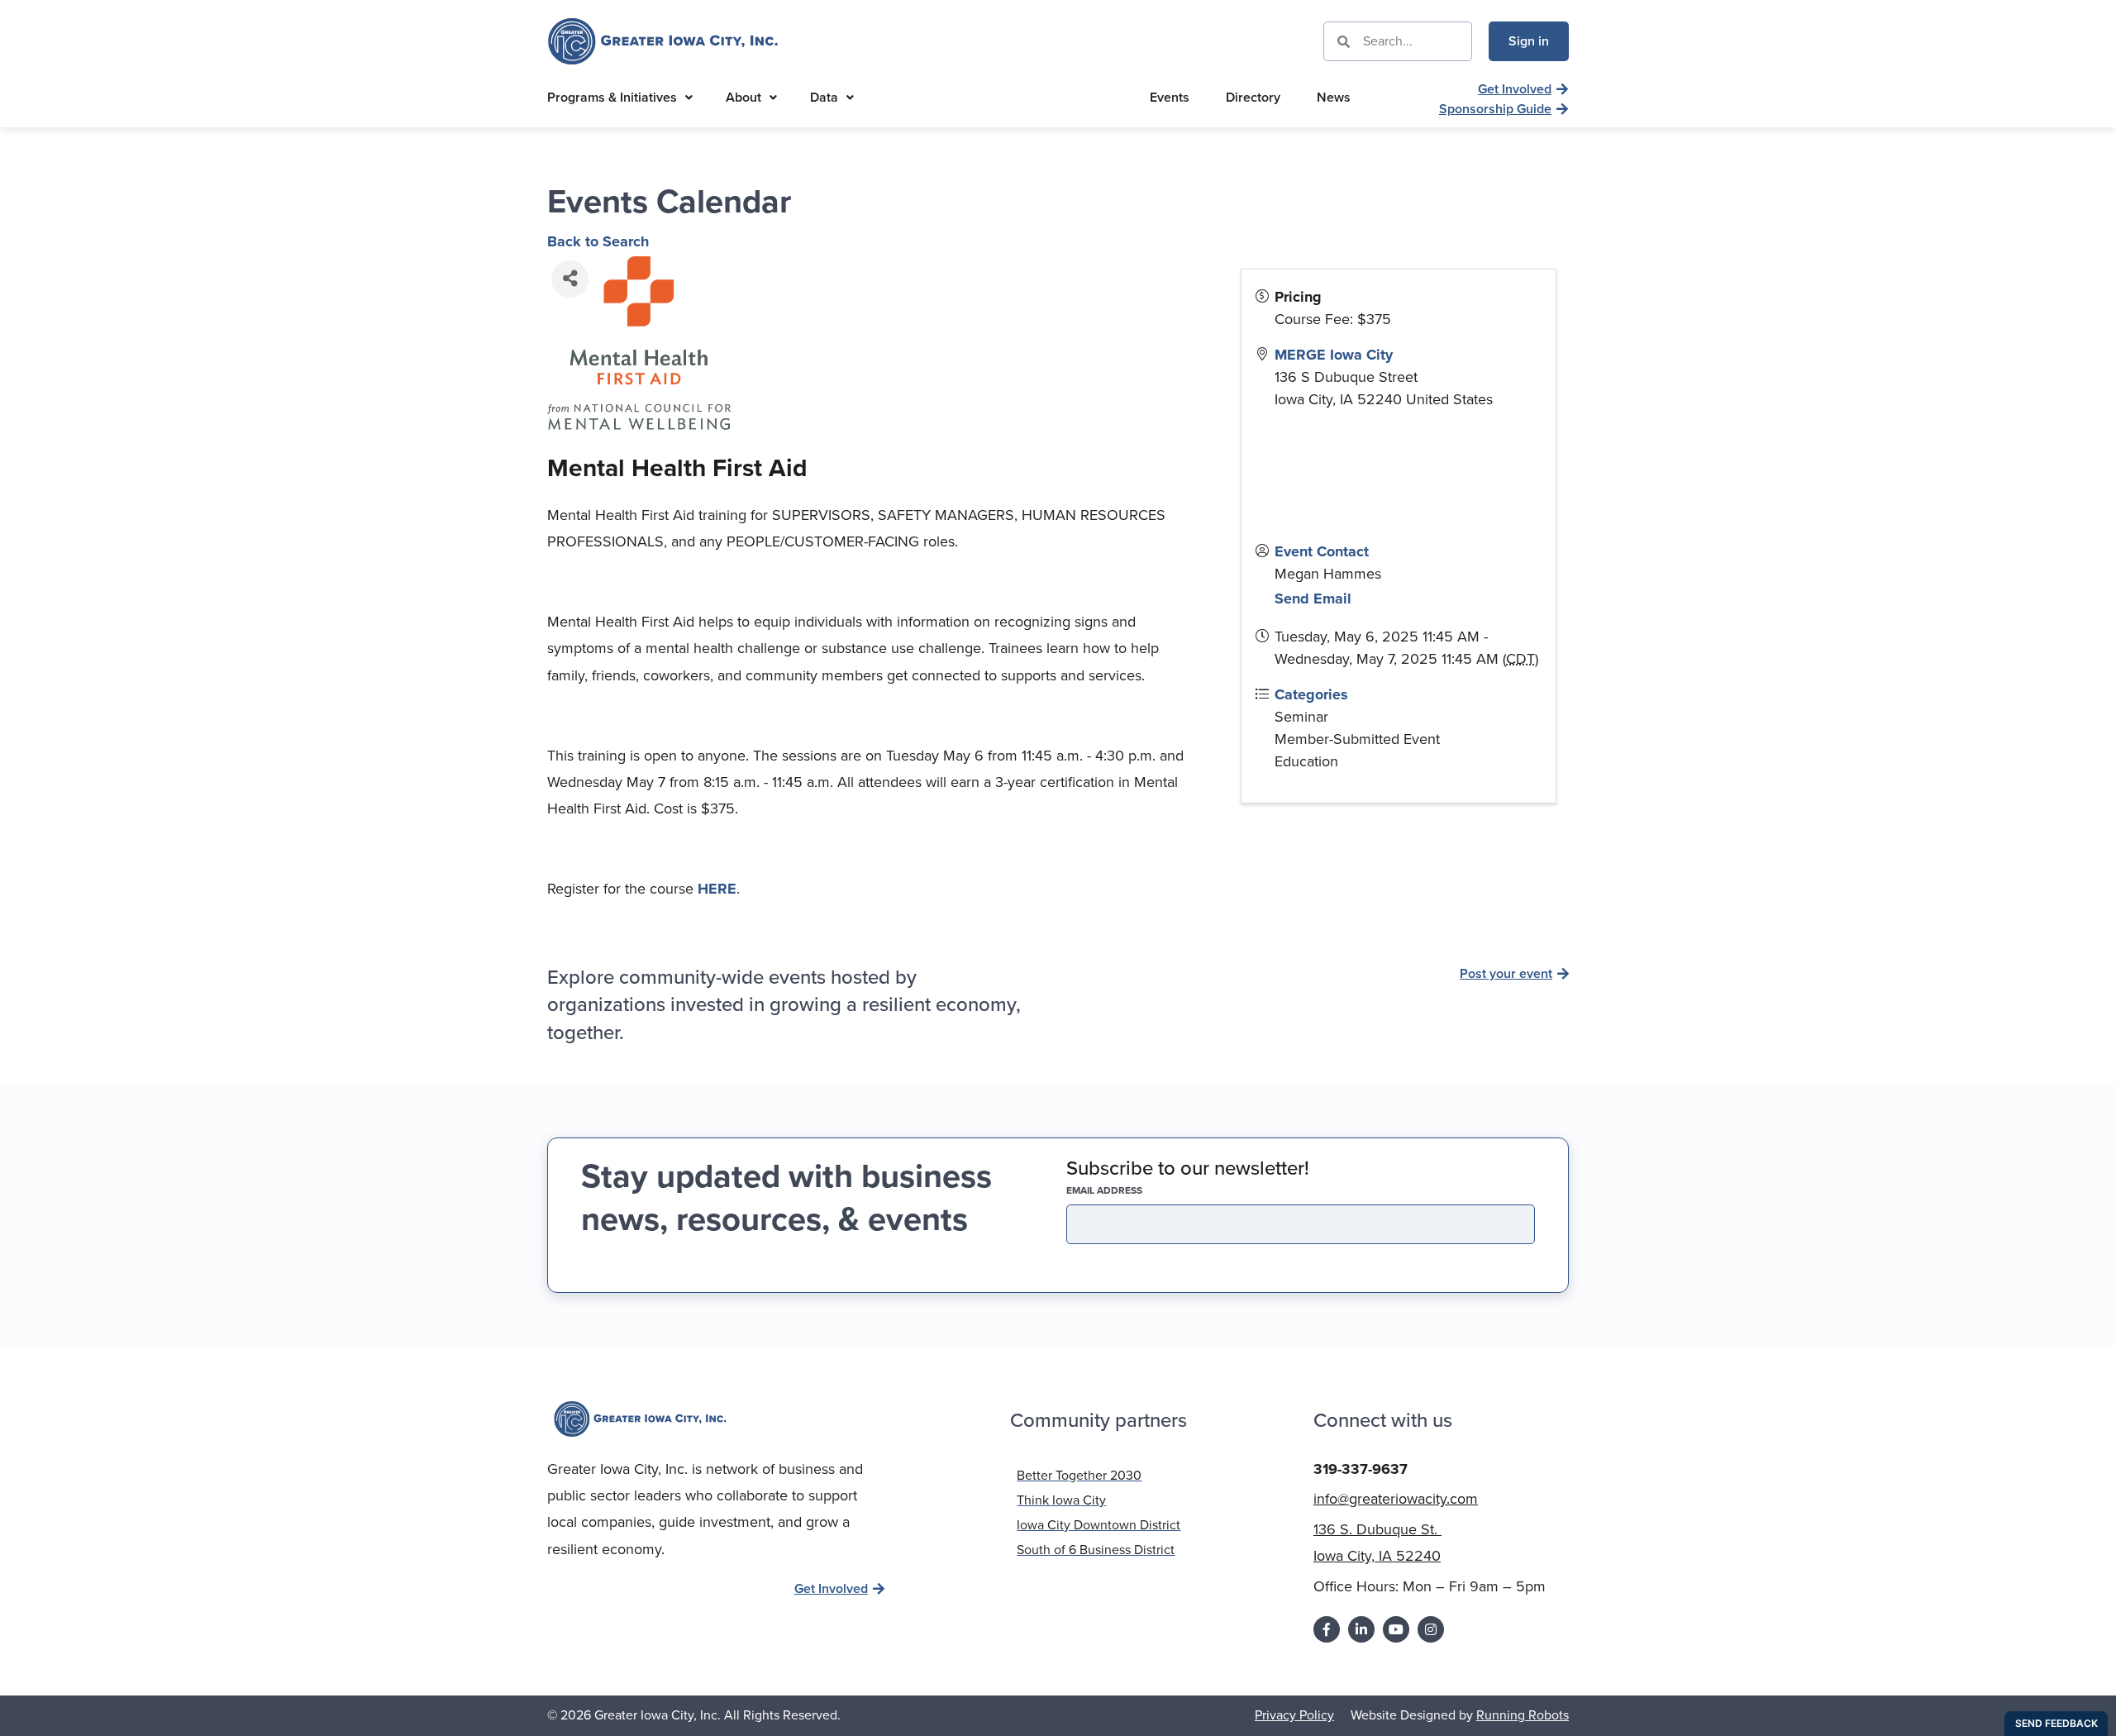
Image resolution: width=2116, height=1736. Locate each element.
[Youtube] (1396, 1629)
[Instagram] (1431, 1629)
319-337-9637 (1361, 1469)
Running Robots (1523, 1715)
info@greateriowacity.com (1396, 1499)
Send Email (1313, 599)
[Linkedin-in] (1361, 1629)
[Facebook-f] (1327, 1629)
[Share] (570, 279)
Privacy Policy (1294, 1715)
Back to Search (598, 241)
